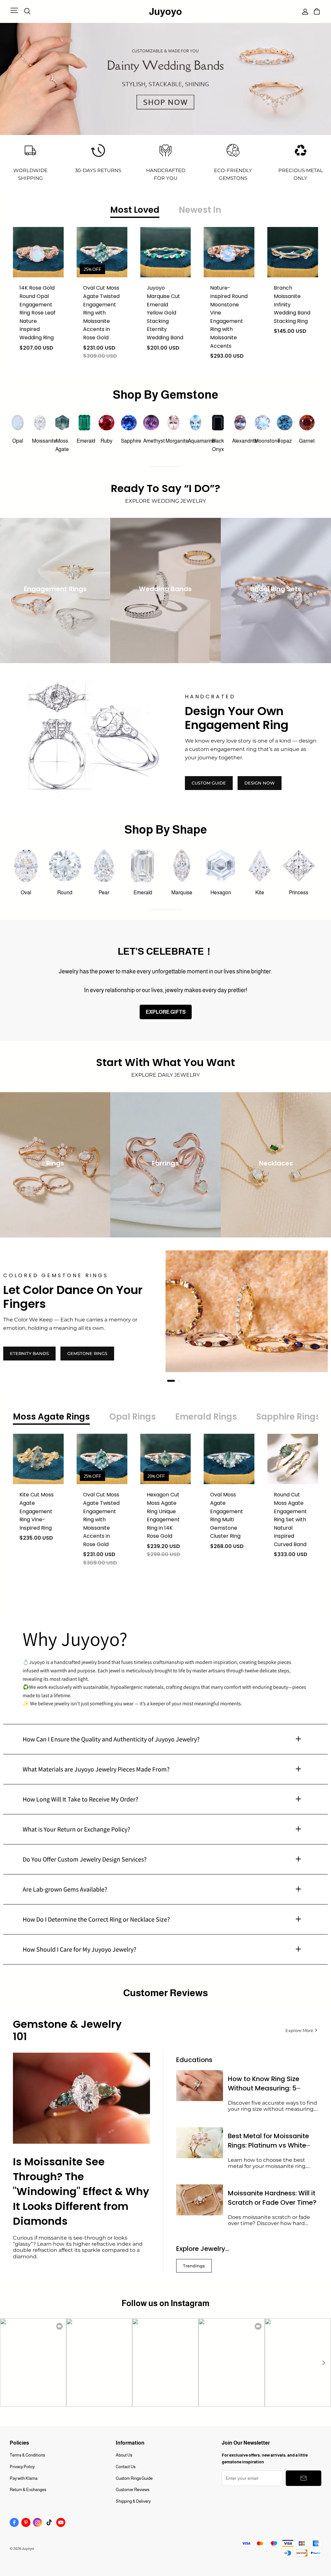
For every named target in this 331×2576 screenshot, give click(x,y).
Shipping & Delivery (133, 2501)
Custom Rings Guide (134, 2478)
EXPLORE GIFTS (166, 1012)
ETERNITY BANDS (29, 1353)
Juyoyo (165, 11)
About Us (124, 2455)
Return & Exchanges (28, 2490)
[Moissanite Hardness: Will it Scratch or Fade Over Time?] (200, 2200)
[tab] (168, 1381)
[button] (323, 2363)
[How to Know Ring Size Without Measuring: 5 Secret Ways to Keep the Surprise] (200, 2086)
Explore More (299, 2030)
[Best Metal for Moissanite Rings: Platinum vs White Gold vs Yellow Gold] (200, 2143)
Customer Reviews (133, 2490)
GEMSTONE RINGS (87, 1353)
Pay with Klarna (24, 2478)
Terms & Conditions (27, 2455)
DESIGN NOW (260, 783)
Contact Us (126, 2467)
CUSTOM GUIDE (209, 783)
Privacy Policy (22, 2467)
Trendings (194, 2266)
